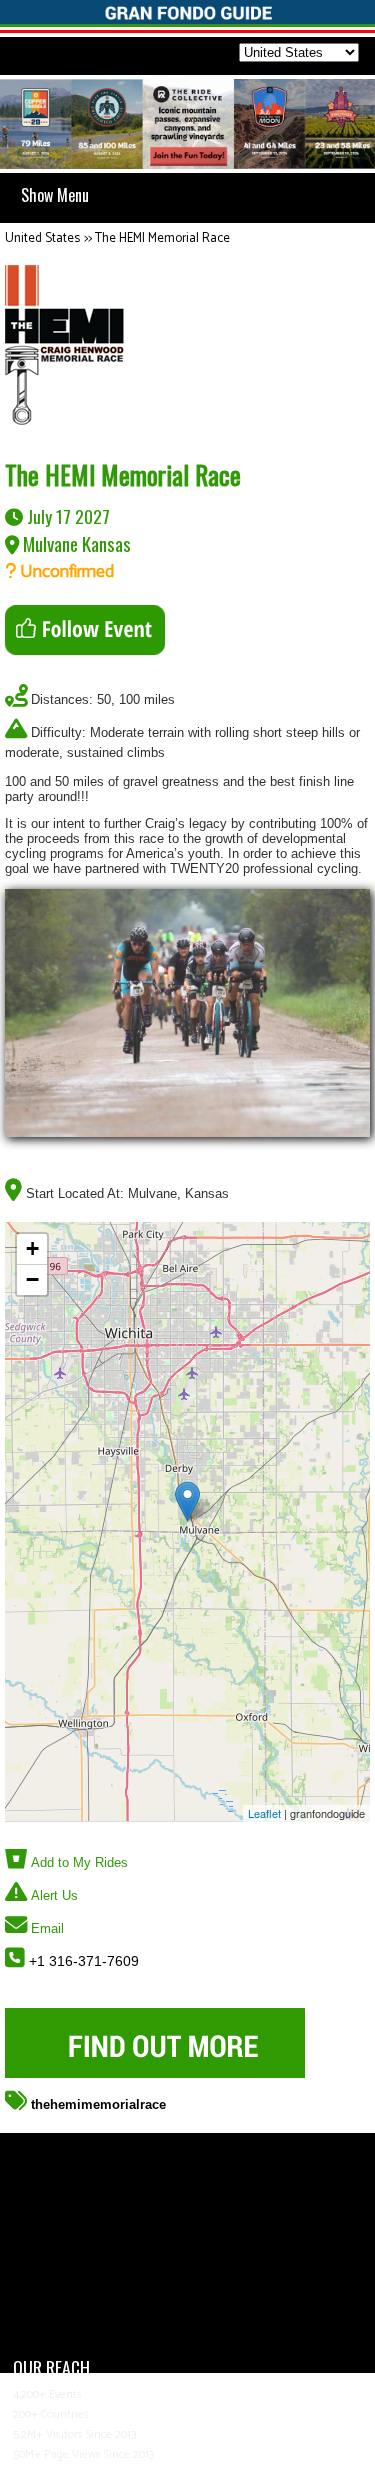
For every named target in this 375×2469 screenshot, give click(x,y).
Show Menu (55, 195)
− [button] (32, 1279)
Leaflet (264, 1813)
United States (42, 238)
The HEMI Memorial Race (162, 238)
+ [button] (32, 1248)
